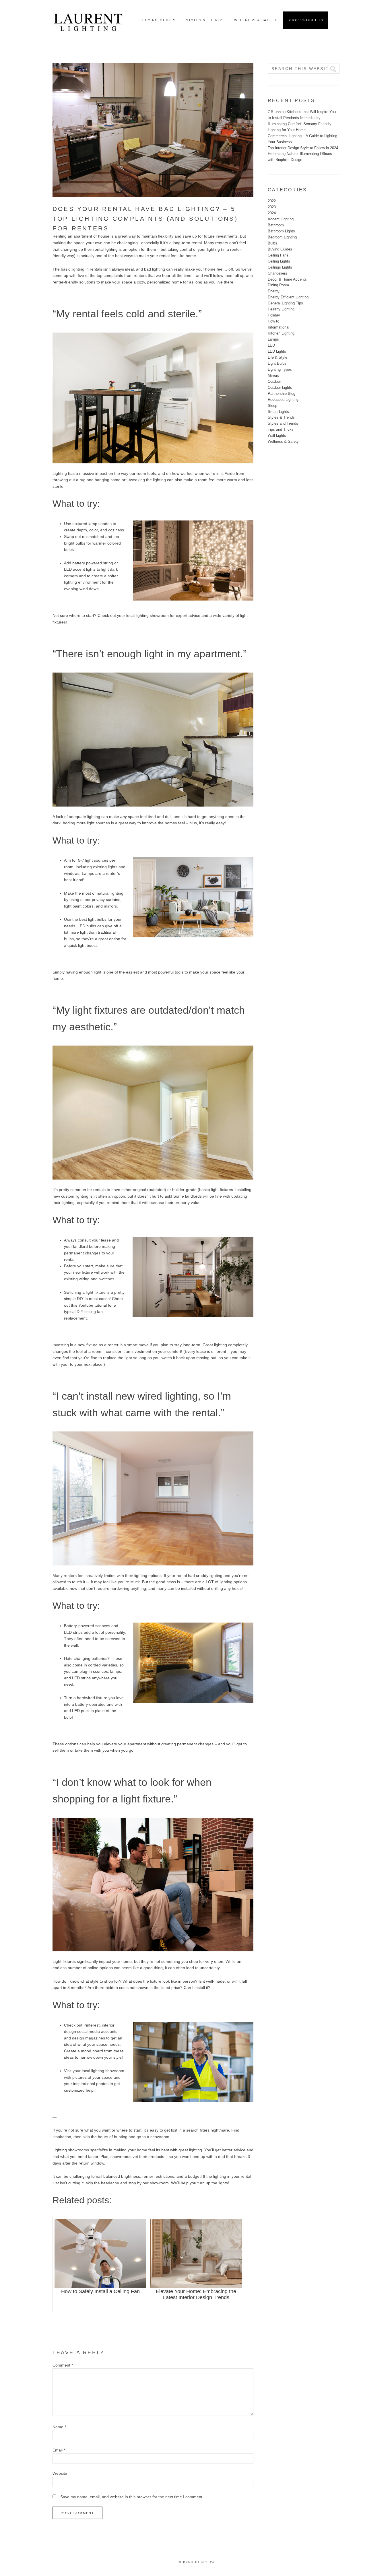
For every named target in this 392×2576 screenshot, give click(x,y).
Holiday (274, 315)
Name (59, 2427)
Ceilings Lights (280, 267)
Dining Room (278, 285)
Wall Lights (277, 435)
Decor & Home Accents (287, 279)
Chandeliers (277, 273)
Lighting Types (280, 369)
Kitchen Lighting (281, 333)
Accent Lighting (281, 219)
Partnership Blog (282, 394)
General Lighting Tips (285, 303)
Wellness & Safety (283, 441)
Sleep (272, 406)
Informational (279, 327)
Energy (274, 291)
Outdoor (274, 381)
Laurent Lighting (88, 20)
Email (59, 2450)
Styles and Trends (283, 423)
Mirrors (273, 375)
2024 (272, 213)
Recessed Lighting (283, 400)
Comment (63, 2365)
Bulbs (272, 243)
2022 (272, 201)
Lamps (273, 339)
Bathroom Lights (281, 231)
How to (273, 321)
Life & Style (277, 357)
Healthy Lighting (281, 309)
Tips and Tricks (281, 429)
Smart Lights (278, 412)
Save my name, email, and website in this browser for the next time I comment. (132, 2497)
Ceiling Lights (279, 261)
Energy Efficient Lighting (288, 297)
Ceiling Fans (278, 255)
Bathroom (276, 225)
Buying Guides (280, 249)
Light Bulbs (277, 363)
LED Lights (277, 351)
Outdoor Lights (280, 387)
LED (271, 345)
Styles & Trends (281, 417)
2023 (272, 207)
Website (60, 2473)
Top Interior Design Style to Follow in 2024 (303, 148)
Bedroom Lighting (282, 237)
